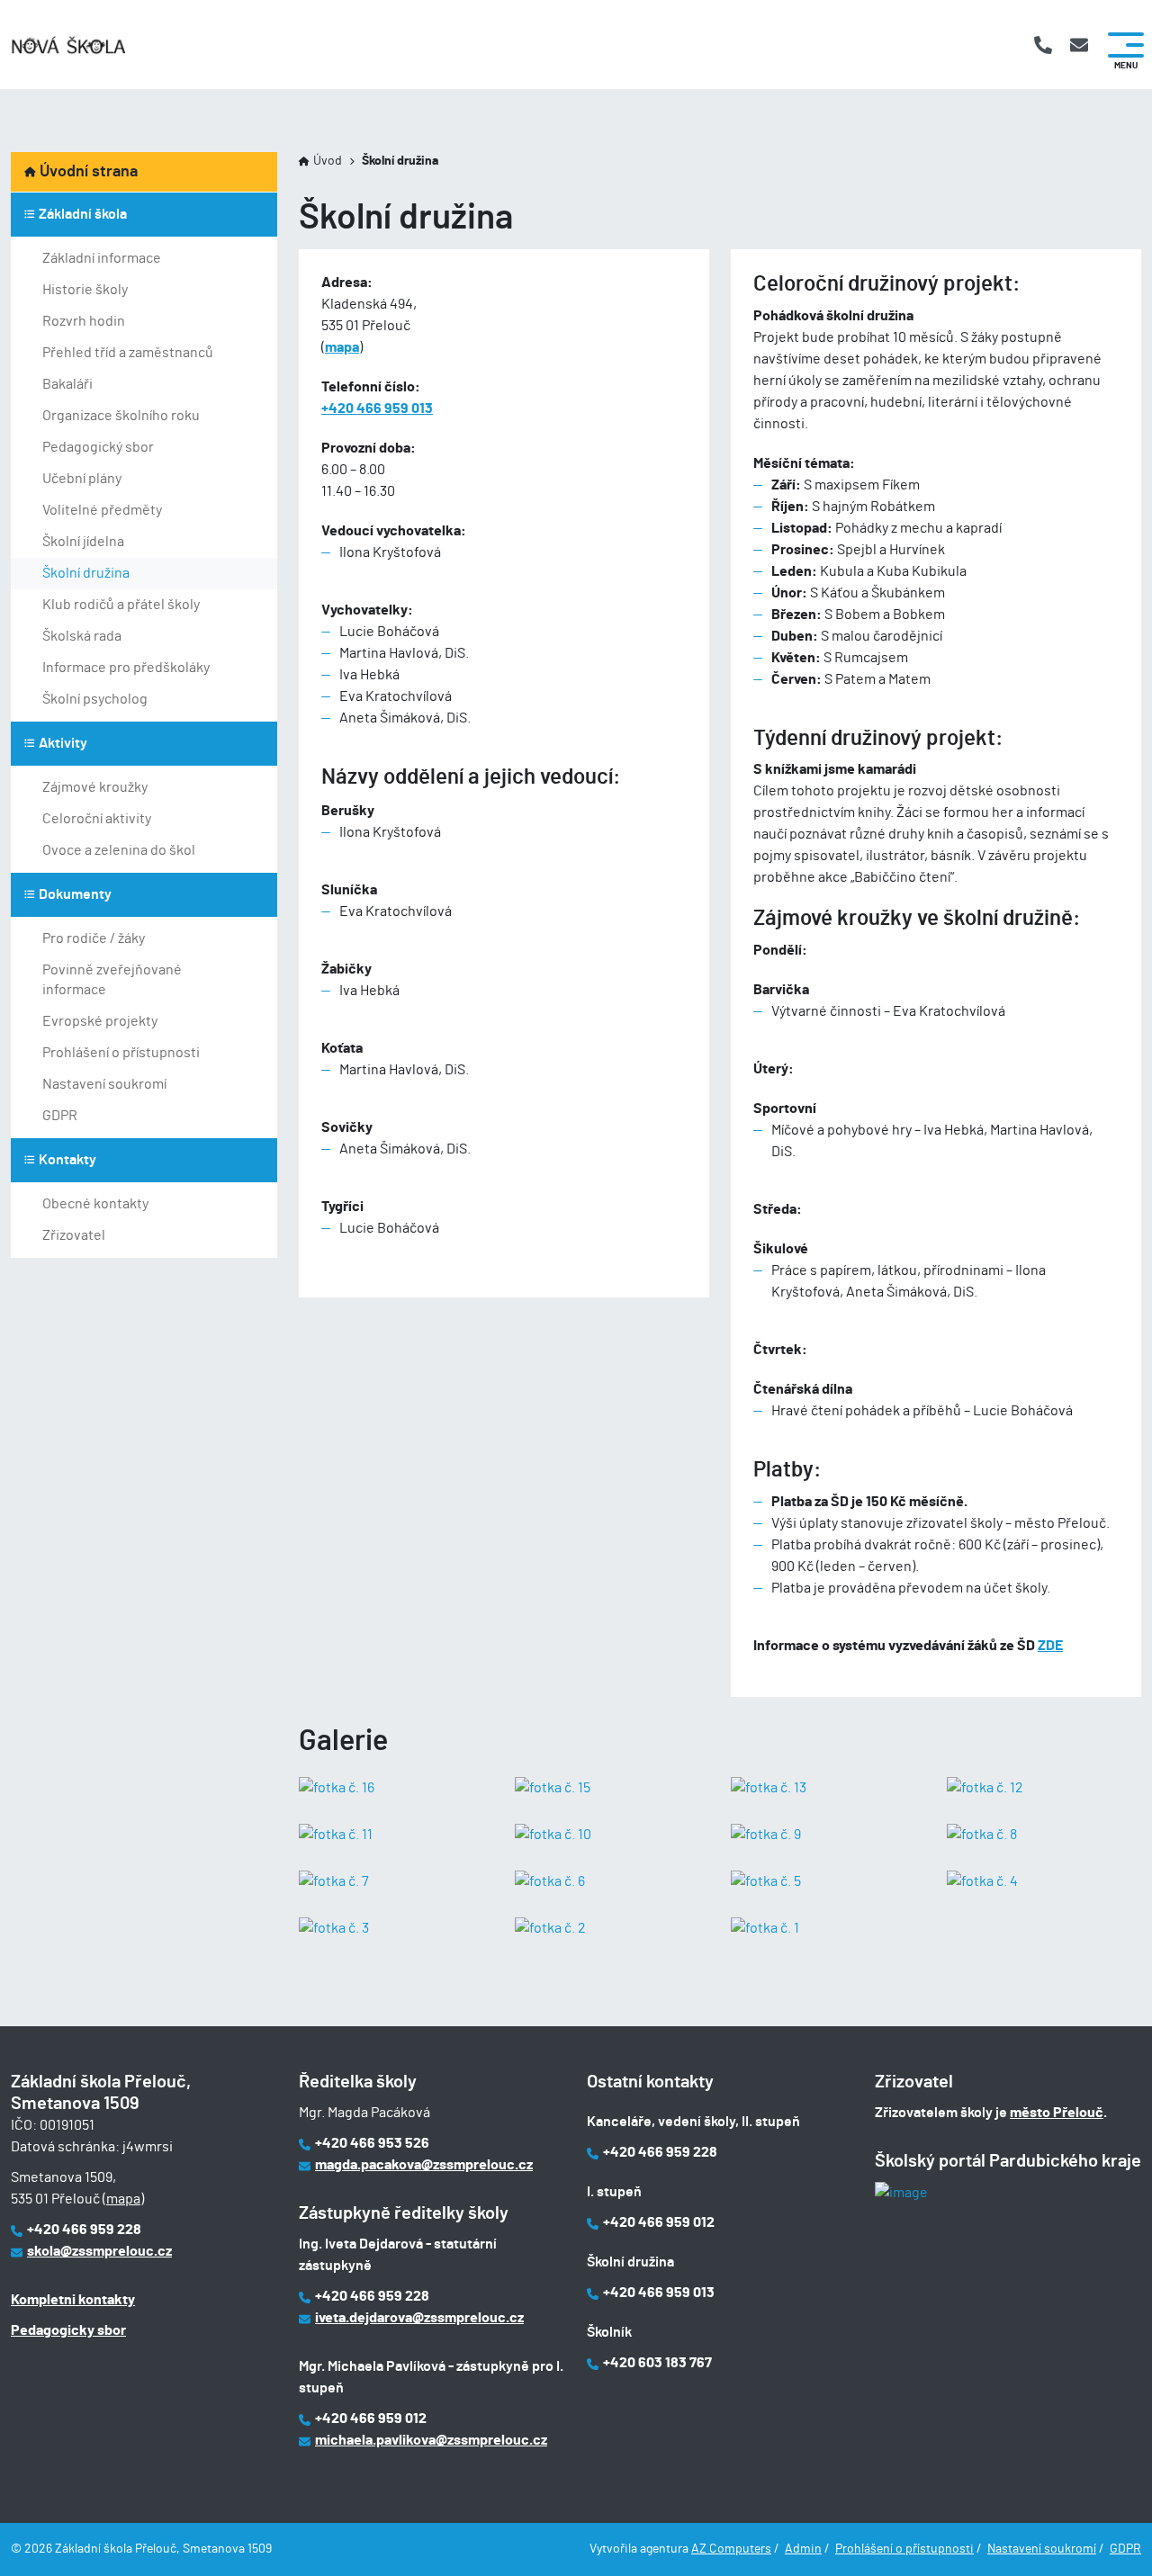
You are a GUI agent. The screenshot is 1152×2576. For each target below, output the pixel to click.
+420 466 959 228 (84, 2230)
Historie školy (85, 290)
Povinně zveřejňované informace (112, 980)
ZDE (1050, 1646)
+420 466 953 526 (372, 2143)
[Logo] (68, 45)
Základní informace (102, 258)
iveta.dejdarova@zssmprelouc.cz (419, 2318)
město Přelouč (1057, 2113)
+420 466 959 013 (377, 408)
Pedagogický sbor (98, 447)
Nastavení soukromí (104, 1084)
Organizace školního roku (121, 416)
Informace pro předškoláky (126, 668)
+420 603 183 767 (657, 2363)
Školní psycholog (95, 699)
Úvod (328, 161)
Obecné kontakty (95, 1204)
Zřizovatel (74, 1235)
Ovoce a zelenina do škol (119, 850)
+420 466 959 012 (371, 2419)
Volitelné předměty (102, 510)
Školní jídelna (83, 542)
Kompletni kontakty (73, 2300)
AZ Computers (731, 2549)
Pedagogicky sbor (68, 2330)
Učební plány (82, 479)
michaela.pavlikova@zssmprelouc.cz (431, 2440)
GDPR (60, 1116)
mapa (342, 347)
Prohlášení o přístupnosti (121, 1053)
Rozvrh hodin (84, 321)
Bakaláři (67, 384)
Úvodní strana (89, 172)
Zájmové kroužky (95, 787)
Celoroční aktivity (97, 819)
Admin (803, 2549)
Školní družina (86, 573)
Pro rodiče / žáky (94, 938)
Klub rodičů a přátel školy (121, 605)
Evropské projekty (100, 1021)
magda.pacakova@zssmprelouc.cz (424, 2165)
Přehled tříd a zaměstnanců (128, 353)
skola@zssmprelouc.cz (99, 2251)
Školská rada (82, 636)
